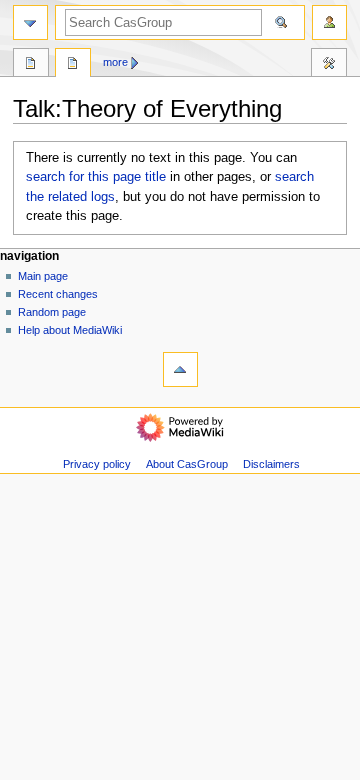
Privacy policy (97, 464)
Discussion (73, 65)
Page (31, 65)
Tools (329, 65)
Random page (52, 312)
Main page (43, 276)
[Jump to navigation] (30, 22)
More (115, 62)
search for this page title (96, 177)
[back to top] (180, 369)
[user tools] (329, 22)
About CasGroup (187, 464)
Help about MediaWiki (70, 330)
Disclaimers (271, 464)
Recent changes (58, 294)
